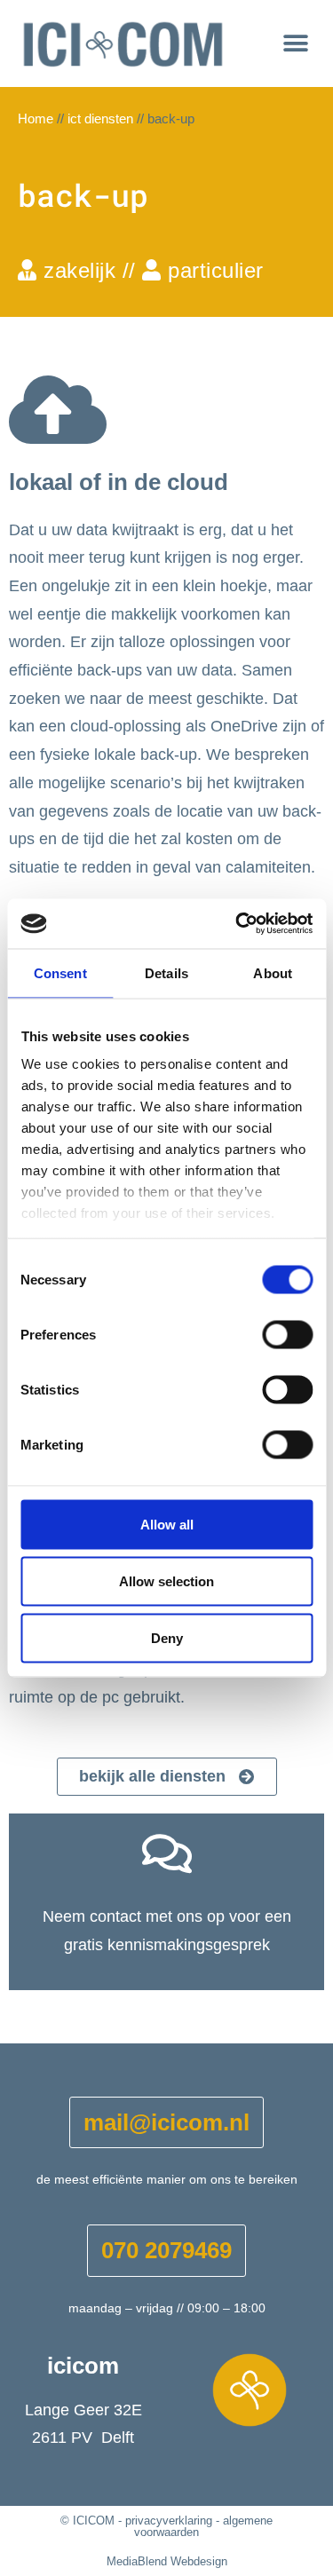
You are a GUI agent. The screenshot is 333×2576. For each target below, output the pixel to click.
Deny (167, 1637)
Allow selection (166, 1580)
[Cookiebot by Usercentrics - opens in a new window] (237, 924)
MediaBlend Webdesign (167, 2561)
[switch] (287, 1334)
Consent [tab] (60, 972)
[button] (295, 43)
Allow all (167, 1524)
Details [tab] (166, 972)
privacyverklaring (169, 2521)
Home (36, 119)
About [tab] (273, 972)
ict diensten (100, 119)
